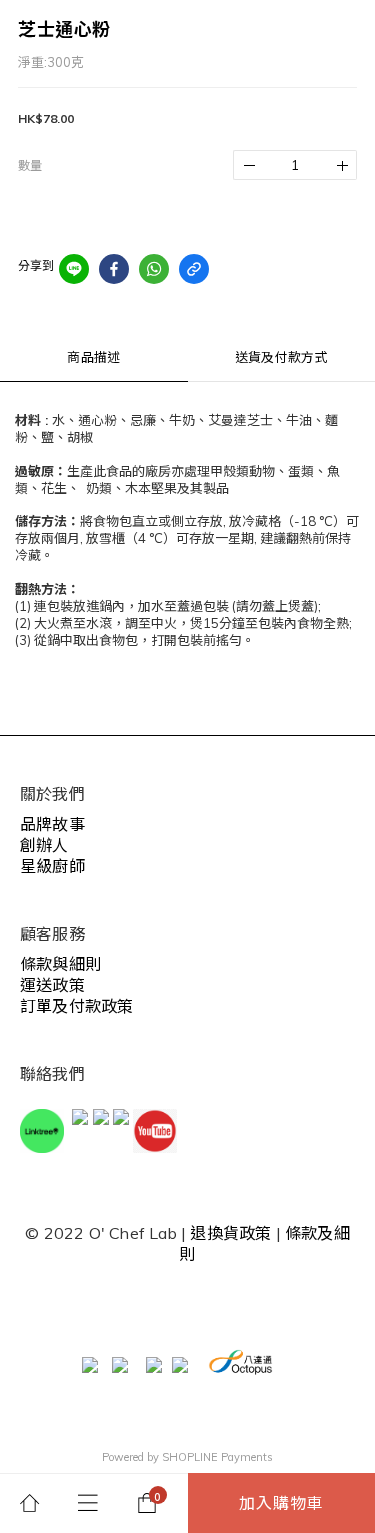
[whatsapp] (154, 269)
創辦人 (44, 845)
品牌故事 (52, 824)
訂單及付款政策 (76, 1006)
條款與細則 (60, 964)
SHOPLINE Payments (217, 1457)
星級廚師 (52, 866)
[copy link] (194, 269)
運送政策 (52, 985)
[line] (74, 269)
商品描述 (93, 357)
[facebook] (114, 269)
